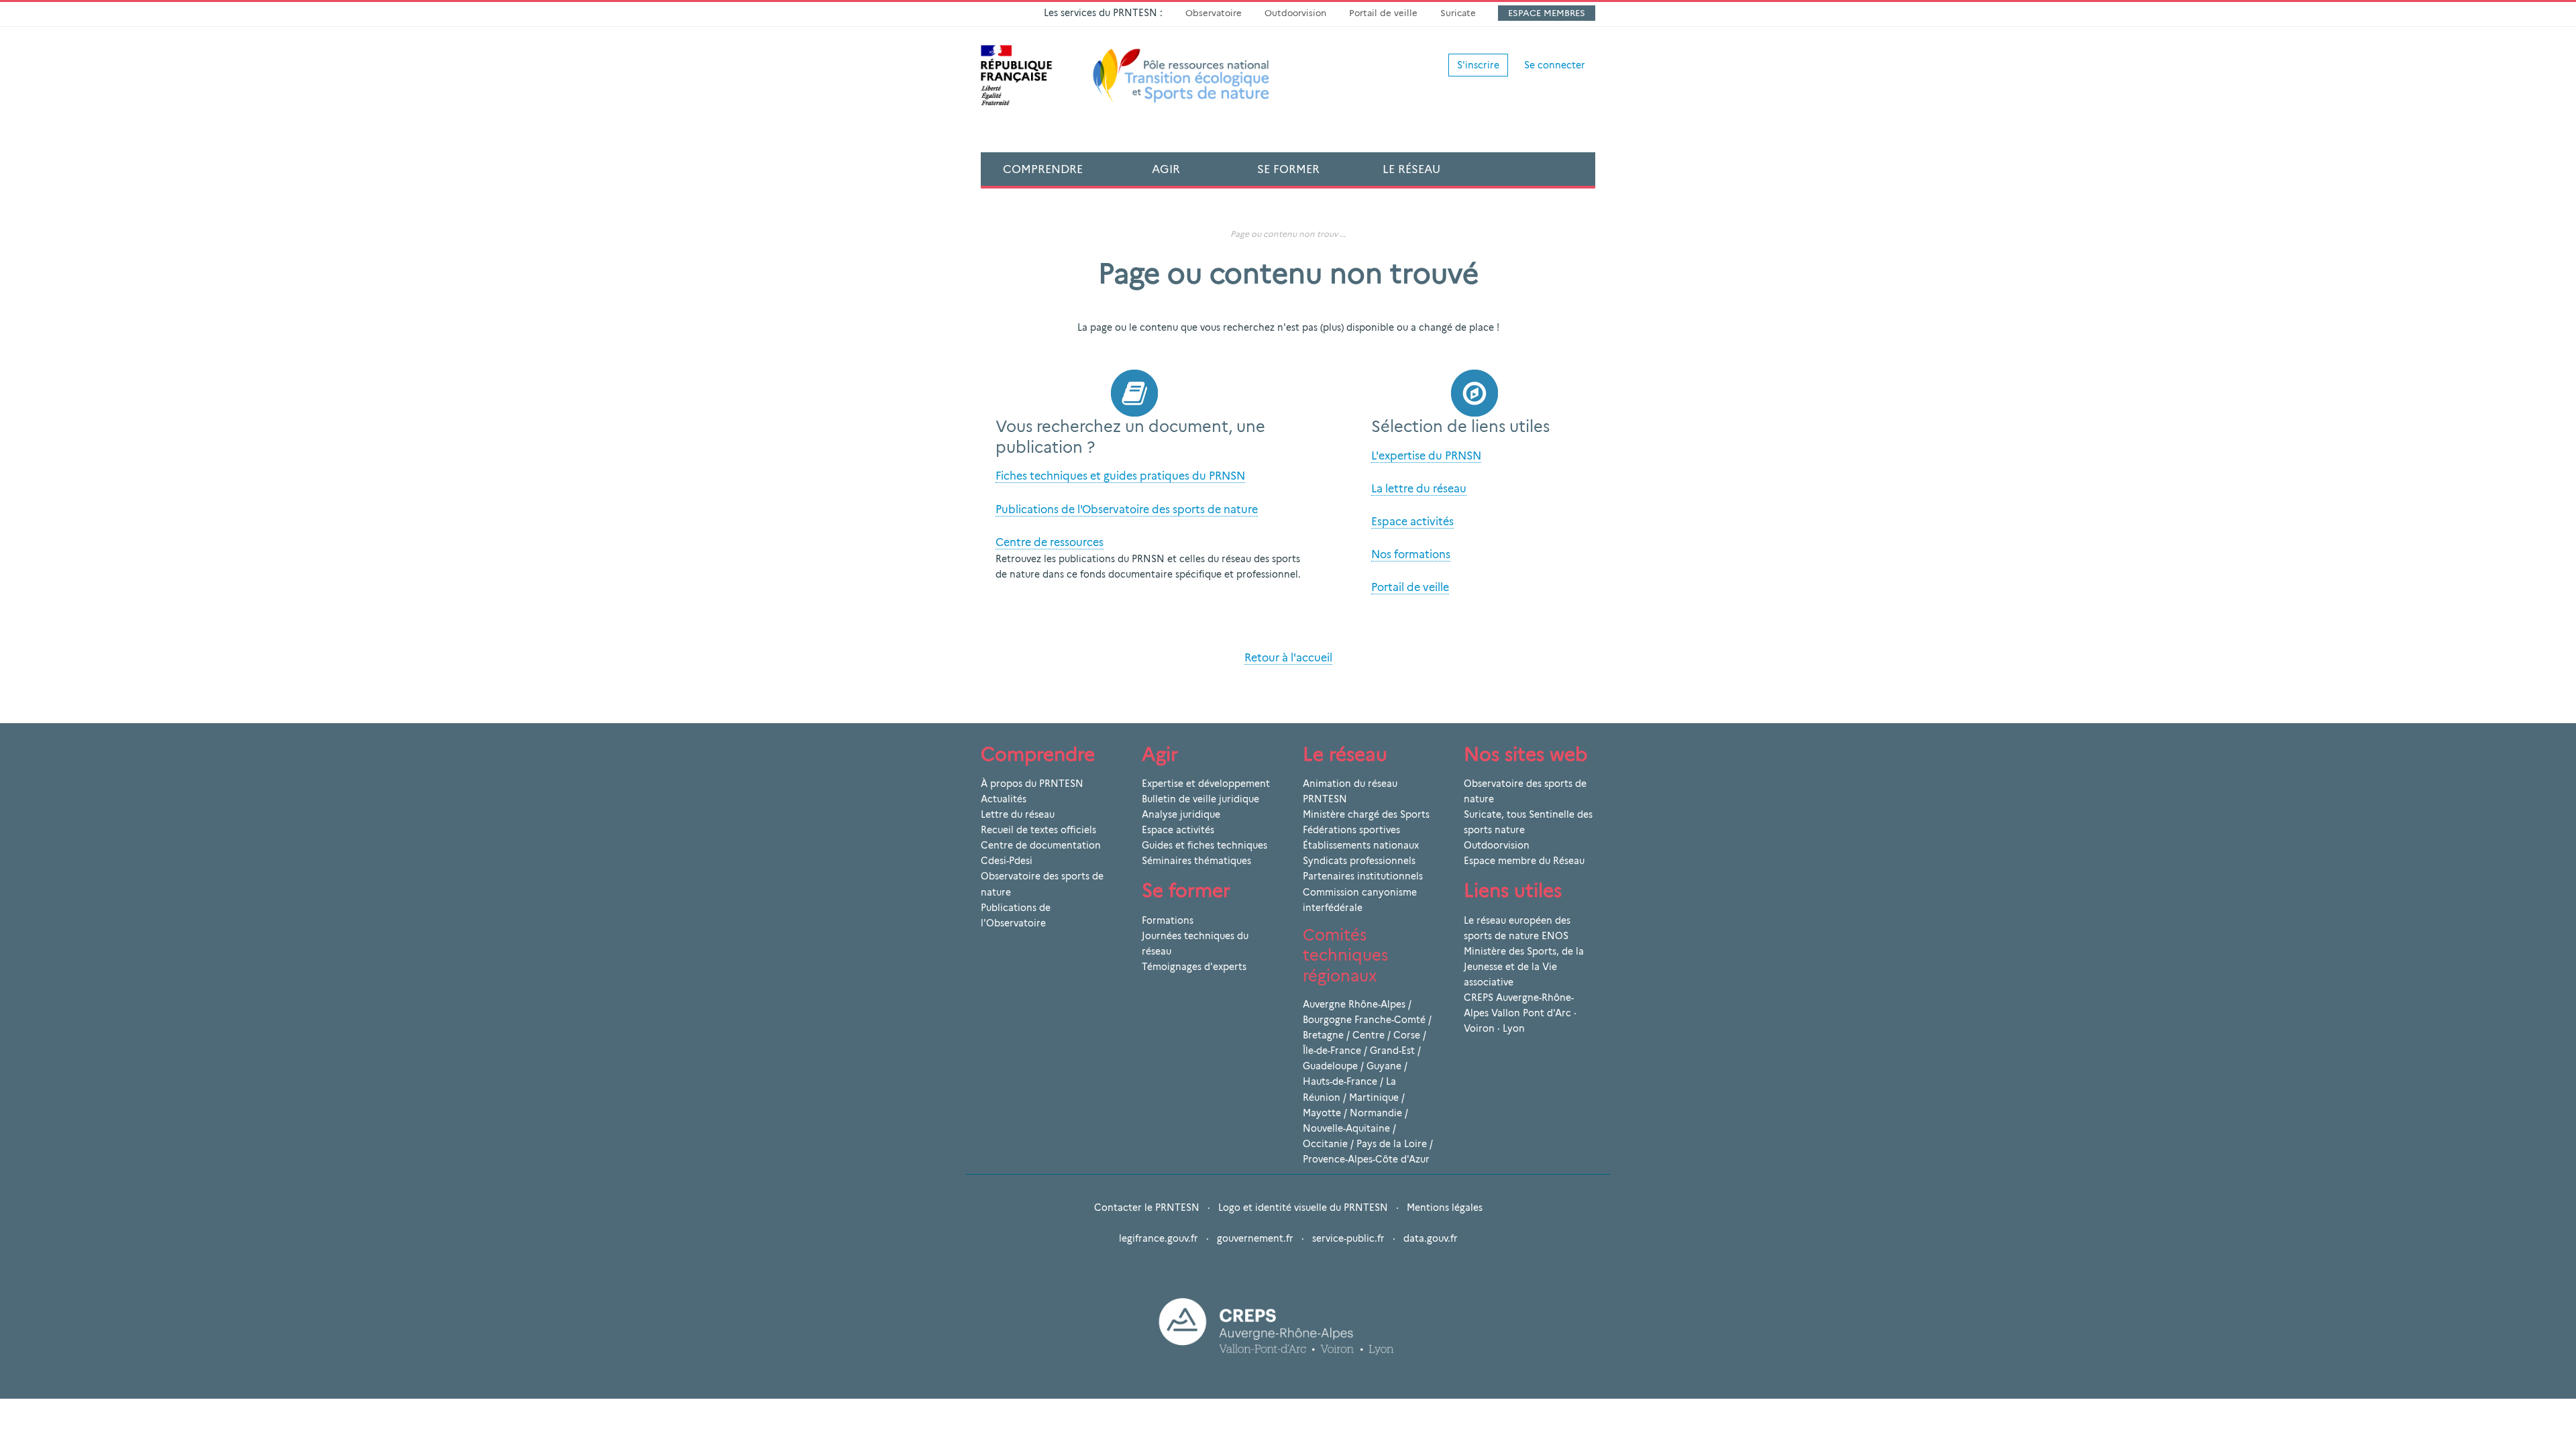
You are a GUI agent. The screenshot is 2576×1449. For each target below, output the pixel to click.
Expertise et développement (1206, 784)
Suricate (1458, 13)
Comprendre (1043, 169)
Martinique (1374, 1097)
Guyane (1384, 1066)
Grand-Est (1392, 1051)
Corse (1407, 1035)
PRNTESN (1325, 799)
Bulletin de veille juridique (1200, 799)
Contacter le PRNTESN (1147, 1207)
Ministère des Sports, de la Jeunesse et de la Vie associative (1524, 967)
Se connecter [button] (1555, 65)
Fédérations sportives (1351, 830)
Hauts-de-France (1340, 1081)
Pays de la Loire (1392, 1144)
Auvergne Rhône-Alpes (1354, 1004)
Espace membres (1547, 13)
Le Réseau (1411, 169)
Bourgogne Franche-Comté (1364, 1020)
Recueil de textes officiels (1038, 830)
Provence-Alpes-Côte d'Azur (1366, 1159)
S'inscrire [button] (1478, 65)
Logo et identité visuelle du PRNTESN (1303, 1207)
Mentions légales (1445, 1207)
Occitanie (1325, 1144)
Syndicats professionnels (1359, 861)
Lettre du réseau (1018, 814)
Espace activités (1178, 830)
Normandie (1376, 1113)
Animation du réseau (1350, 784)
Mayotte (1322, 1113)
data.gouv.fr (1431, 1238)
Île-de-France (1332, 1051)
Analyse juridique (1181, 814)
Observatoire (1214, 13)
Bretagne (1323, 1035)
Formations (1168, 920)
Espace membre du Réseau (1524, 861)
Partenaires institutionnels (1363, 876)
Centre (1368, 1035)
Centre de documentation (1041, 845)
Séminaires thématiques (1196, 861)
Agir (1166, 169)
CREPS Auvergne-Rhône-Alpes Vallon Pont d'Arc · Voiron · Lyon (1520, 1013)
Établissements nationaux (1361, 845)
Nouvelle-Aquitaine (1346, 1128)
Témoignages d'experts (1194, 967)
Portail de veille (1383, 13)
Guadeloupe (1330, 1066)
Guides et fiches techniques (1204, 845)
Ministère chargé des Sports (1366, 814)
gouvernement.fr (1255, 1238)
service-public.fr (1348, 1238)
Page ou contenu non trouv (1284, 234)
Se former (1288, 169)
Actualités (1004, 799)
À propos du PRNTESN (1032, 784)
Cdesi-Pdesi (1007, 861)
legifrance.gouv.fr (1159, 1238)
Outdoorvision (1295, 13)
